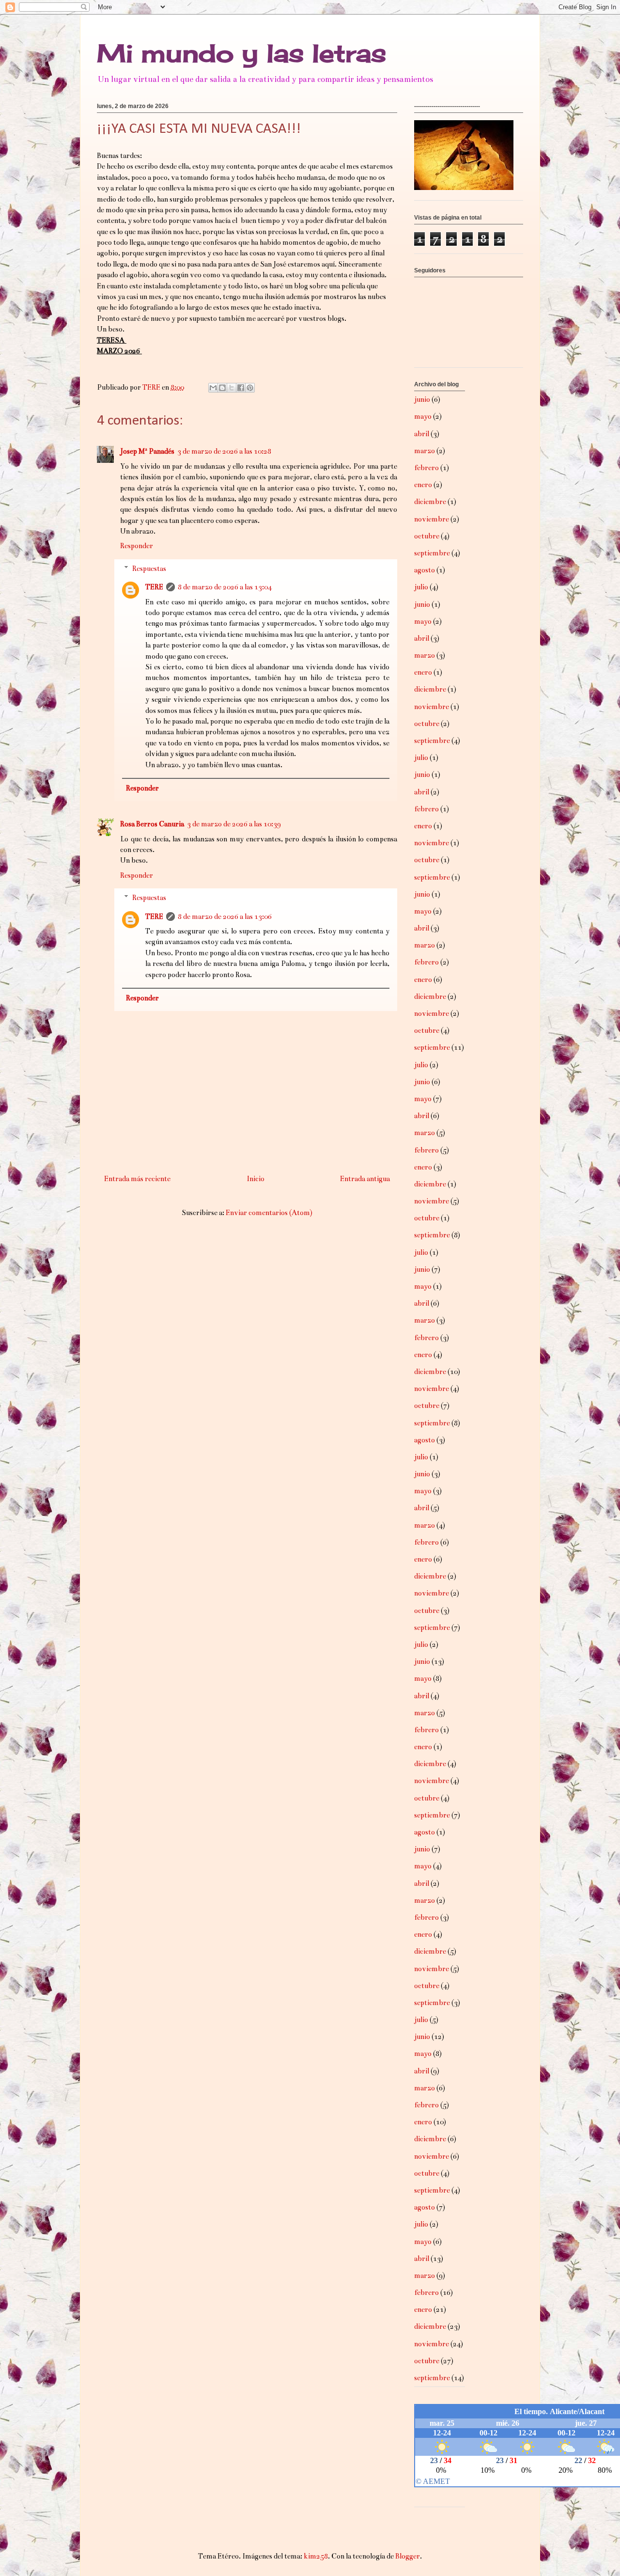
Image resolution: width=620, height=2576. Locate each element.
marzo (425, 451)
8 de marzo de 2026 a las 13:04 (225, 587)
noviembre (432, 519)
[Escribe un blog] (222, 388)
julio (421, 587)
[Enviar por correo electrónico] (213, 388)
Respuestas (149, 569)
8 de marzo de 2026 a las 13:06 (225, 917)
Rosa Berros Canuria (152, 824)
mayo (423, 416)
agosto (425, 570)
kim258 (316, 2556)
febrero (426, 468)
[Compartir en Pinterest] (250, 388)
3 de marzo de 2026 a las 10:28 (224, 451)
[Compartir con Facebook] (241, 388)
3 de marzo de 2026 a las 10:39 (234, 824)
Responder (137, 546)
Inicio (256, 1179)
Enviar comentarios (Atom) (269, 1213)
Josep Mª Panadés (147, 451)
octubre (427, 536)
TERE (154, 587)
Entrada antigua (365, 1179)
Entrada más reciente (137, 1179)
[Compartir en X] (232, 388)
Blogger (408, 2556)
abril (422, 434)
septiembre (432, 553)
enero (423, 485)
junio (422, 399)
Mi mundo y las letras (241, 53)
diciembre (430, 502)
